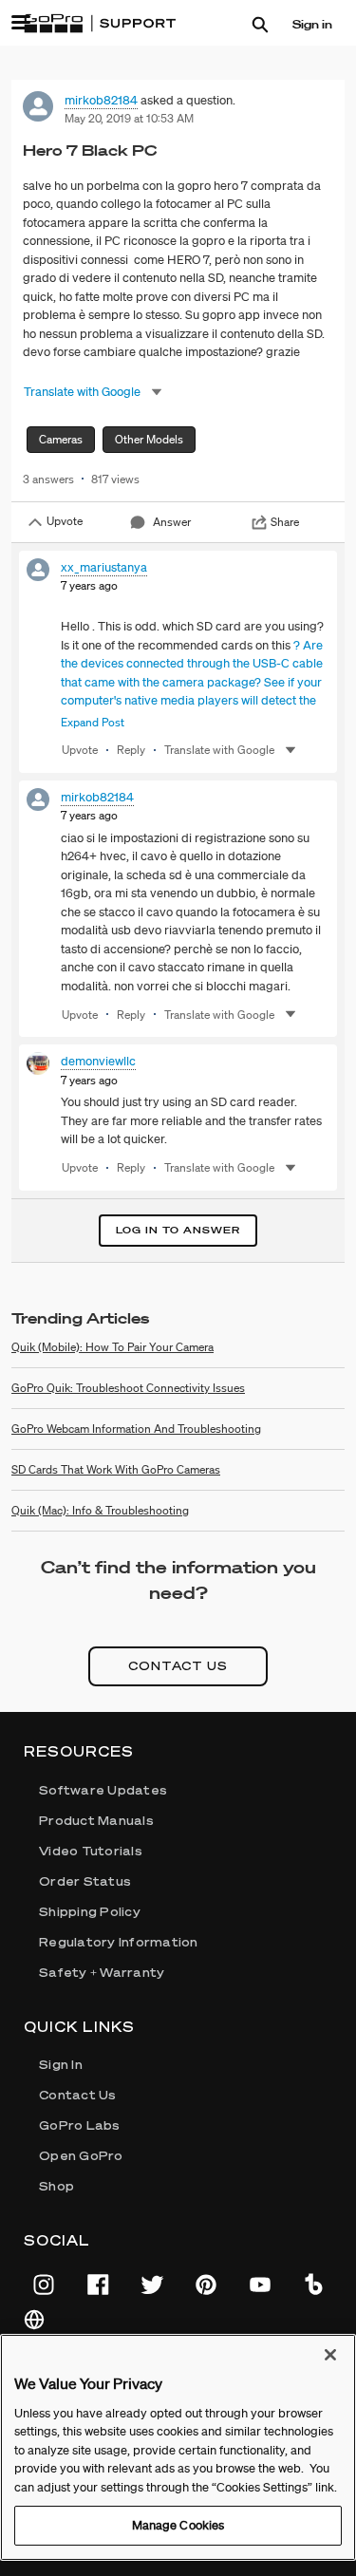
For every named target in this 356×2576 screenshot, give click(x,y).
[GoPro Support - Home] (100, 24)
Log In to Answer (178, 1230)
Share (285, 522)
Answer (172, 522)
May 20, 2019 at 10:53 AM (129, 118)
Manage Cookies (178, 2525)
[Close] (330, 2355)
